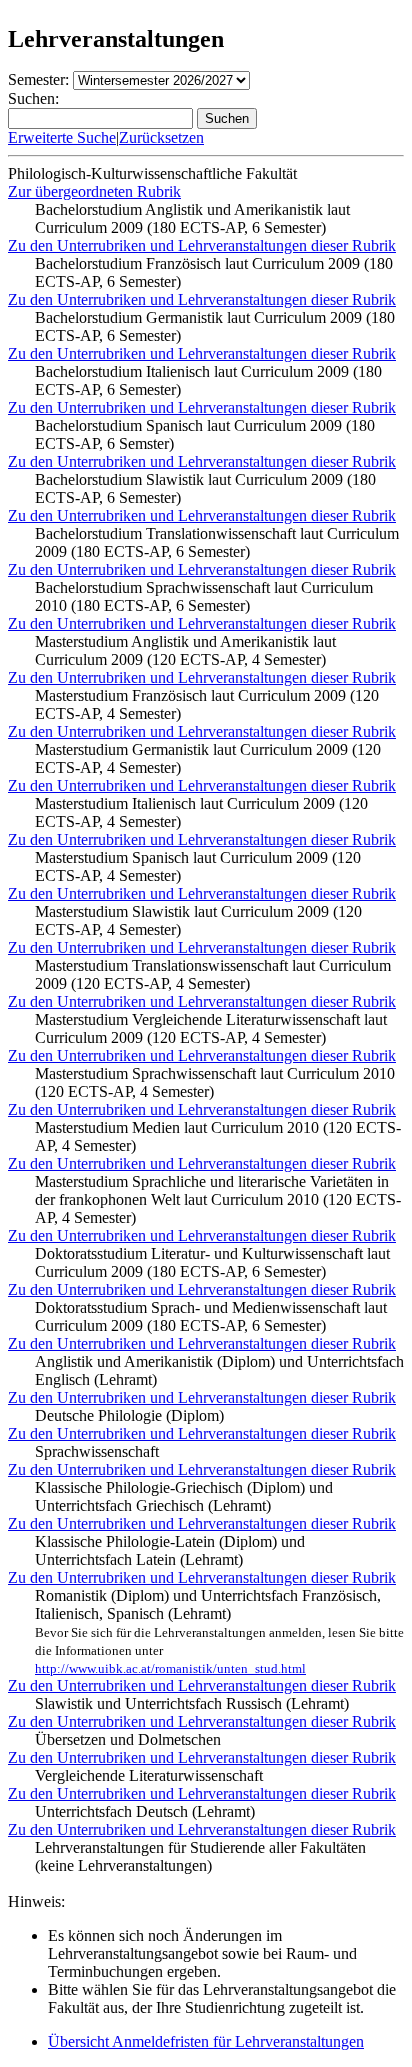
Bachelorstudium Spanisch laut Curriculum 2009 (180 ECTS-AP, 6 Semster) (205, 434)
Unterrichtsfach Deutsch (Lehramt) (145, 1811)
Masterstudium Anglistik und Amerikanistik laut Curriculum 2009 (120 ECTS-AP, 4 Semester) (185, 650)
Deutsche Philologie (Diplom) (129, 1415)
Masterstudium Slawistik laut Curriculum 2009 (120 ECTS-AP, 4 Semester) (198, 920)
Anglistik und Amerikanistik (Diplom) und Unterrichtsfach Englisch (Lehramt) (219, 1370)
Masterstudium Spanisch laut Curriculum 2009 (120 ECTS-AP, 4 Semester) (198, 866)
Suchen (227, 118)
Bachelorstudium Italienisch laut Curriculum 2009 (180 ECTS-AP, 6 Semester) (208, 380)
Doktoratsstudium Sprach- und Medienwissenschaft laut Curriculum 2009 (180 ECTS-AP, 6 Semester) (211, 1316)
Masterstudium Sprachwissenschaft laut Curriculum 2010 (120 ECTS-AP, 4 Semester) (215, 1082)
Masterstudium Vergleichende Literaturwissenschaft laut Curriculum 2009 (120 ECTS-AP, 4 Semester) (211, 1028)
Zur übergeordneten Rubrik (94, 191)
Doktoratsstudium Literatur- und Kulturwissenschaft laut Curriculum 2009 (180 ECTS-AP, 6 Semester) (212, 1262)
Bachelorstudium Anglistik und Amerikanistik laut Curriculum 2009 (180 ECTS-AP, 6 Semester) (192, 218)
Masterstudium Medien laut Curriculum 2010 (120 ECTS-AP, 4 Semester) (218, 1136)
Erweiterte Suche (62, 137)
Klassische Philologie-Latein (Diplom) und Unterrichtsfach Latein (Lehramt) (170, 1550)
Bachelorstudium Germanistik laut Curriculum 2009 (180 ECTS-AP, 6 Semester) (215, 326)
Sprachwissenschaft (97, 1451)
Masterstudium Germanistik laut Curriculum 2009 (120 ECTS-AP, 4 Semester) (208, 758)
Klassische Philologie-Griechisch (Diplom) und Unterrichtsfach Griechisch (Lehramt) (184, 1496)
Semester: (38, 79)
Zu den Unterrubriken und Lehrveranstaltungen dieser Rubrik (202, 245)
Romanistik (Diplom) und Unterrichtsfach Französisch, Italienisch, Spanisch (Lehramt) (219, 1631)
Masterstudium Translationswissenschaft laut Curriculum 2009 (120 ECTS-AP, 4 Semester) (213, 974)
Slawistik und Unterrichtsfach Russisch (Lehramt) (192, 1703)
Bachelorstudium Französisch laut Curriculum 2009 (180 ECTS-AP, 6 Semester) (214, 272)
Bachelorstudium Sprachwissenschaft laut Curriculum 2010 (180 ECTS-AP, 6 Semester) (204, 596)
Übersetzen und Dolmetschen (128, 1739)
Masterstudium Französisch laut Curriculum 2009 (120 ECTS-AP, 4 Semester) (207, 704)
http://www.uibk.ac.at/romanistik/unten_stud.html (170, 1668)
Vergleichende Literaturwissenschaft (149, 1775)
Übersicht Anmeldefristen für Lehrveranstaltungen (206, 2041)
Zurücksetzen (161, 137)
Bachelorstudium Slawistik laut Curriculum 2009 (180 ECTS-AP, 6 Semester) (205, 488)
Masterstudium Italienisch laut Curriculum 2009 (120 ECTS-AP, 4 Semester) (201, 812)
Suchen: (33, 98)
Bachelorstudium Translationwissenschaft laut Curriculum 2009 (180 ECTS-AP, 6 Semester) (217, 542)
